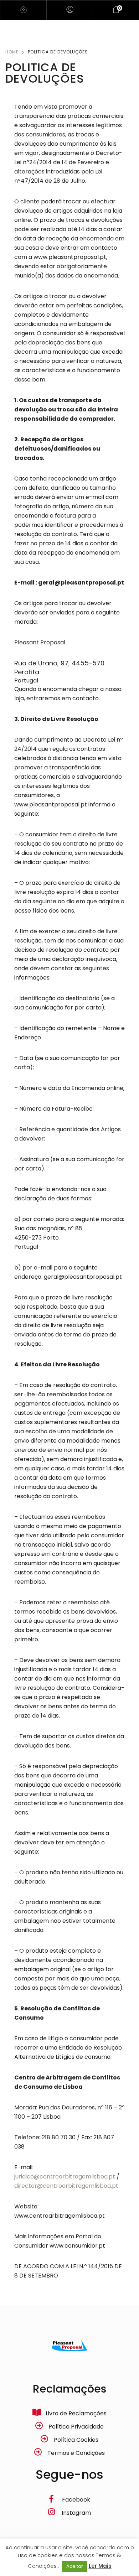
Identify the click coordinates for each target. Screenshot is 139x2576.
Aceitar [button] (75, 2566)
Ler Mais (100, 2566)
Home (12, 52)
